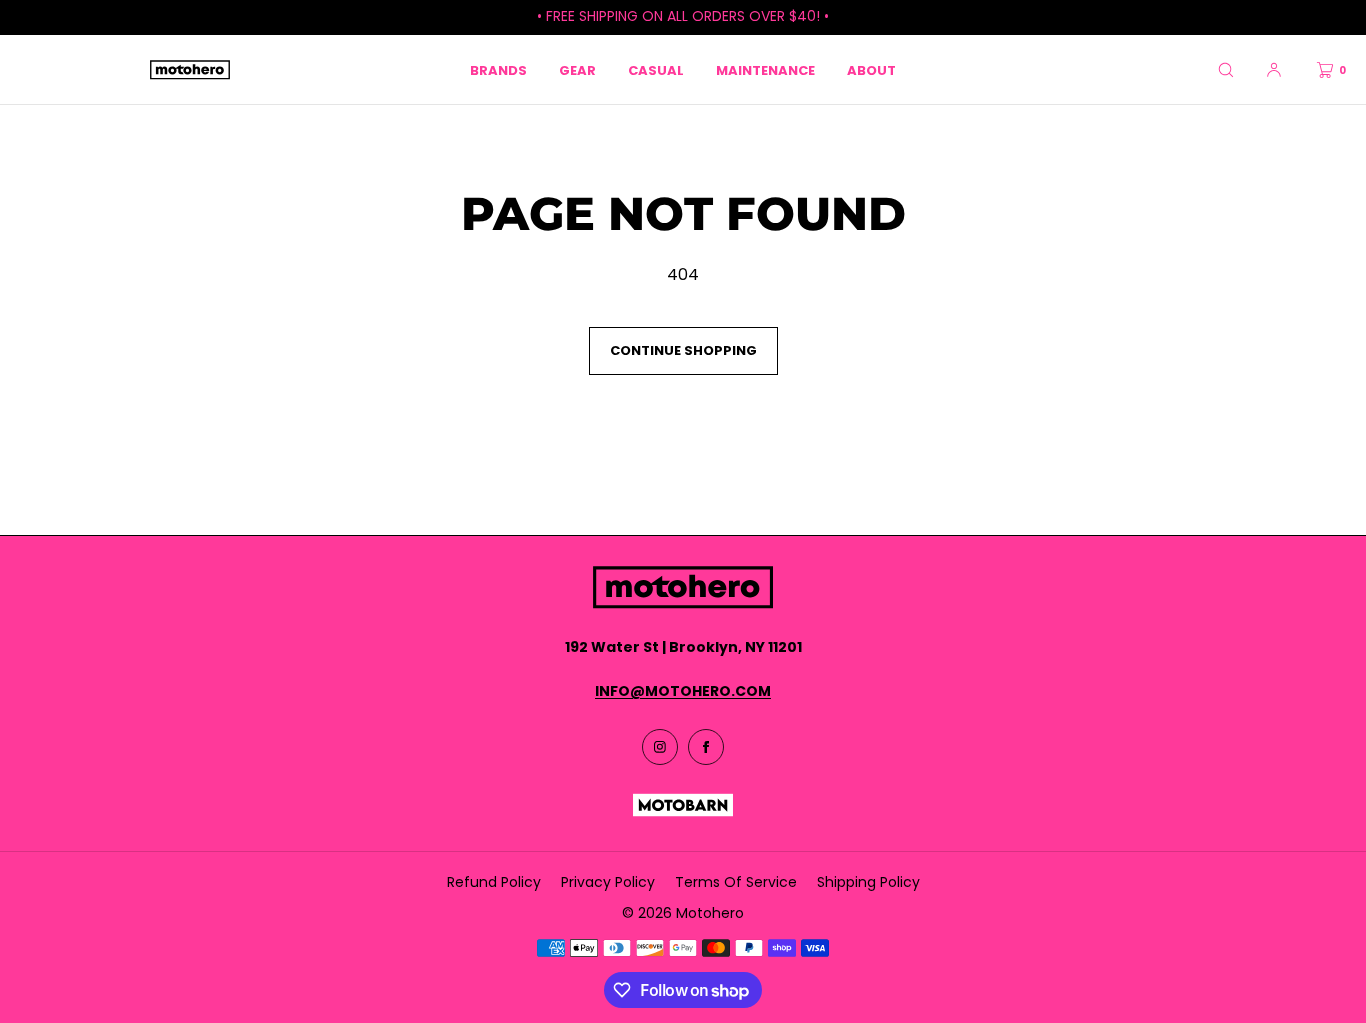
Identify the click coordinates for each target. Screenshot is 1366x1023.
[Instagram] (660, 747)
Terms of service (736, 882)
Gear (577, 70)
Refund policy (494, 882)
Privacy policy (608, 882)
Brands (498, 70)
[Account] (1274, 69)
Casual (656, 70)
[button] (1226, 69)
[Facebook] (706, 747)
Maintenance (765, 70)
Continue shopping (683, 350)
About (871, 70)
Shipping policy (868, 882)
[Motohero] (190, 70)
